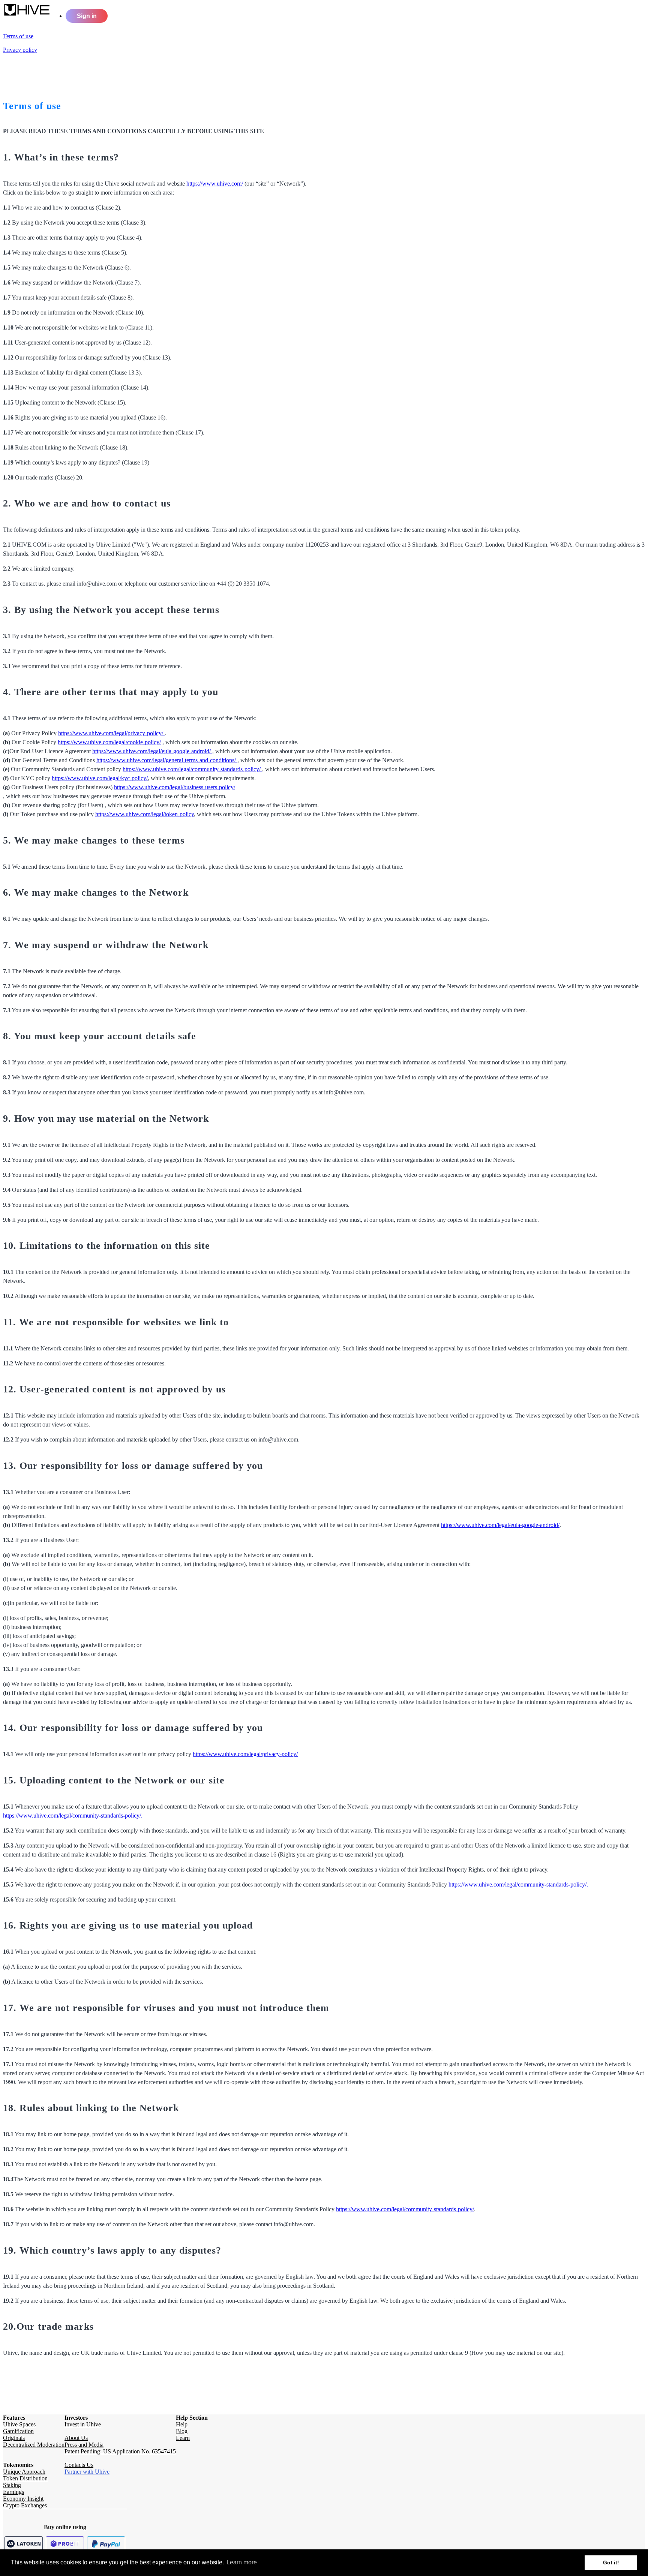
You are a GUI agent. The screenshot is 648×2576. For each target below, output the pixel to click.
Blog (182, 2431)
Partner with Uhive (87, 2472)
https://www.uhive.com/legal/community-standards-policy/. (73, 1815)
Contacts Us (79, 2465)
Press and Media (84, 2445)
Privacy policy (20, 50)
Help (182, 2424)
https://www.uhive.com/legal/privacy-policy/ (111, 733)
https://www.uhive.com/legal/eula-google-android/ (152, 751)
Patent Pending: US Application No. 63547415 (120, 2451)
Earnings (13, 2492)
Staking (12, 2485)
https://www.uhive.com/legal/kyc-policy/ (100, 778)
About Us (76, 2438)
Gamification (18, 2431)
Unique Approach (24, 2472)
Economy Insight (23, 2499)
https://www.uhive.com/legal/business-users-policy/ (175, 787)
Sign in (87, 16)
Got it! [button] (611, 2563)
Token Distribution (25, 2478)
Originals (14, 2438)
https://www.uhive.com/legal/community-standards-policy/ (192, 769)
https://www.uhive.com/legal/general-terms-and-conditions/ (167, 760)
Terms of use (18, 36)
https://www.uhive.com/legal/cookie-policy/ (109, 742)
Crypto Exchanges (25, 2505)
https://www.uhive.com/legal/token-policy (145, 814)
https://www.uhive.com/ (215, 184)
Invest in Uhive (83, 2424)
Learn (183, 2438)
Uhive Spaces (19, 2424)
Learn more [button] (242, 2562)
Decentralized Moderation (34, 2445)
